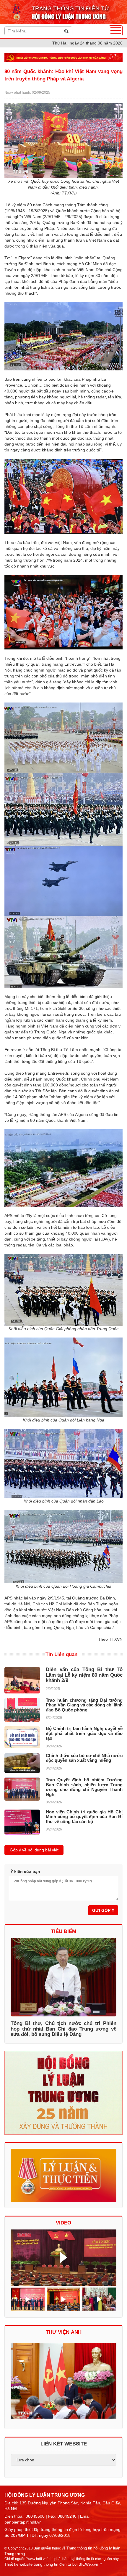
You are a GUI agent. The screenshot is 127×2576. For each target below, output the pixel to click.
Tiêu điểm (64, 1931)
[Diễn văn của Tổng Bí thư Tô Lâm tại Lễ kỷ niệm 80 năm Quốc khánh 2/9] (22, 1680)
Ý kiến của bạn (25, 1871)
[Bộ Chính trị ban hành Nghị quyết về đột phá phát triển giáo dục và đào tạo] (22, 1737)
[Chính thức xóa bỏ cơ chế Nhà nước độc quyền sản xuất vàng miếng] (22, 1763)
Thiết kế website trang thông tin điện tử (38, 2564)
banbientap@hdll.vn (23, 2522)
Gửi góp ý (103, 1910)
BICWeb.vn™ (90, 2564)
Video (63, 2223)
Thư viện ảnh (64, 2332)
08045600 (35, 2516)
